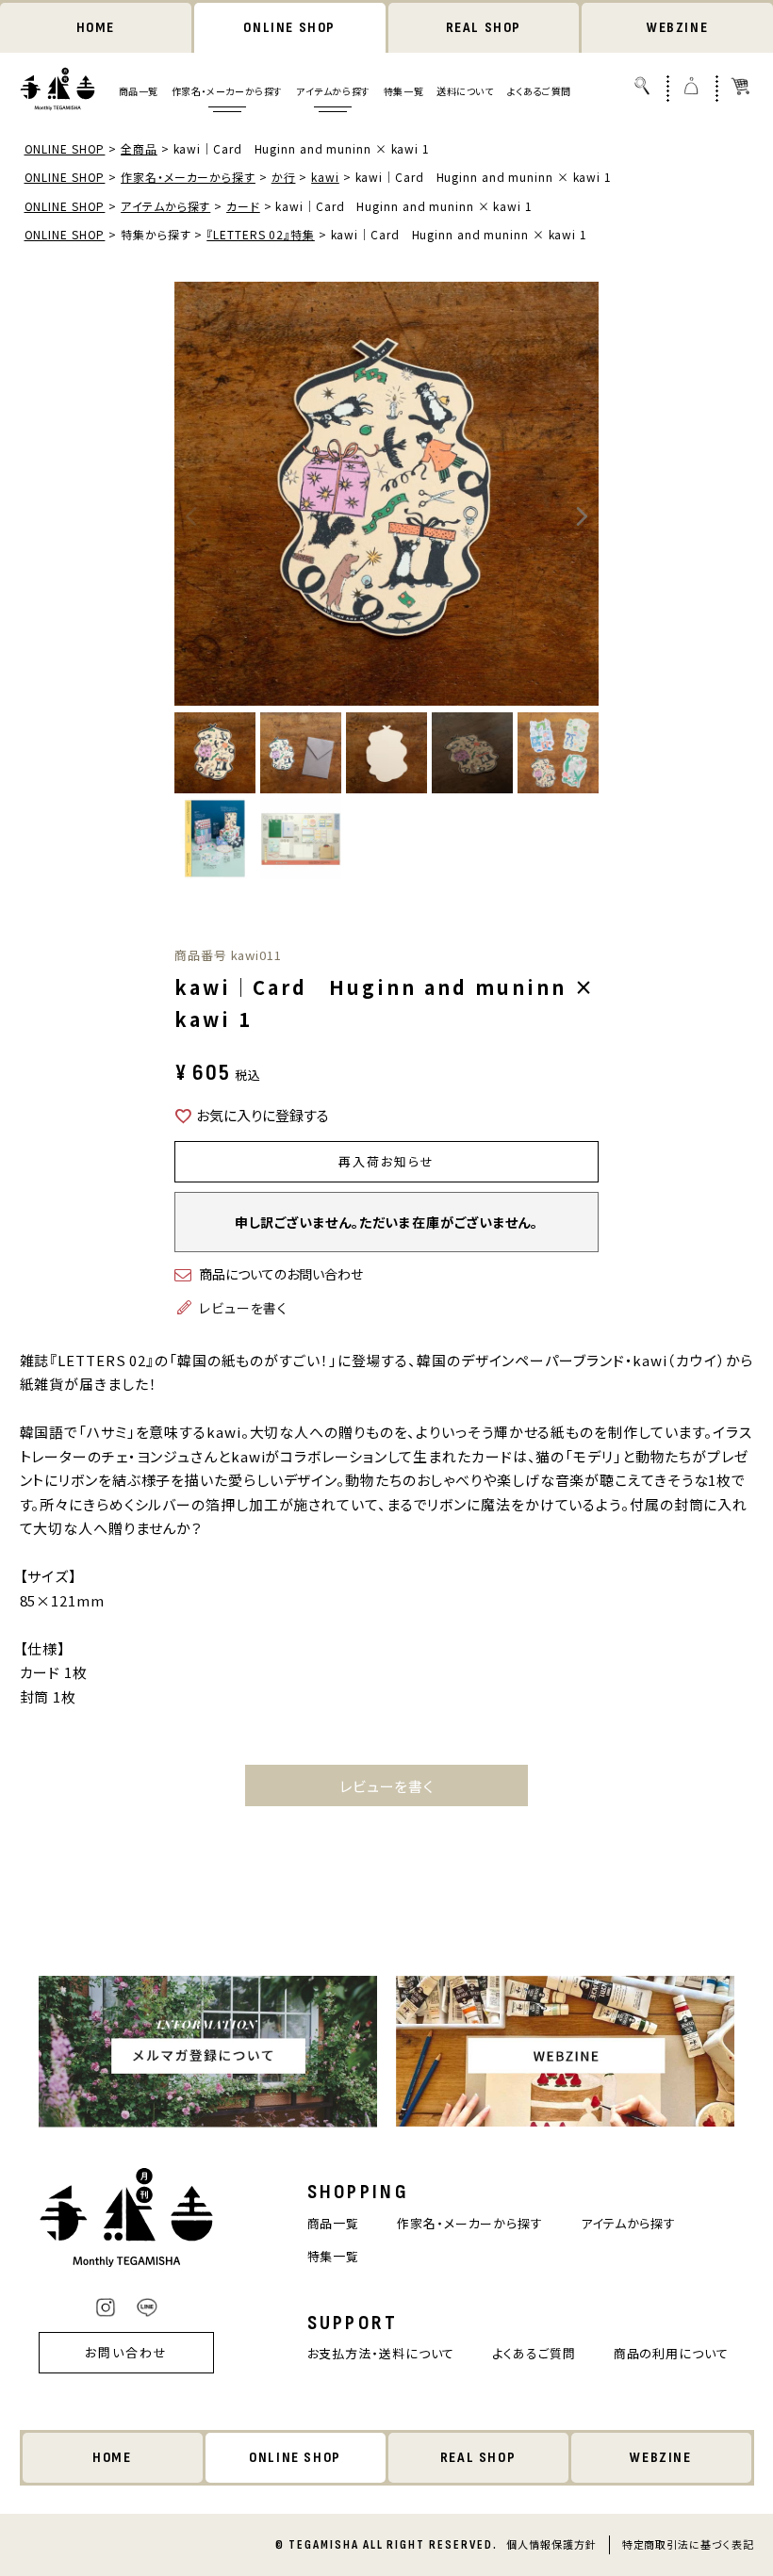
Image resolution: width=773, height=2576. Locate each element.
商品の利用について (671, 2353)
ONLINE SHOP (289, 28)
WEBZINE (677, 28)
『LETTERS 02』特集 (261, 234)
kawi (325, 177)
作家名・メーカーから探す (227, 91)
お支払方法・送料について (381, 2353)
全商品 (139, 148)
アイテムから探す (333, 91)
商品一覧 (139, 91)
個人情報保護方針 (551, 2544)
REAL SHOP (484, 28)
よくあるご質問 (539, 91)
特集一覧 (403, 91)
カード (243, 206)
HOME (96, 28)
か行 (284, 177)
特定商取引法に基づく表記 (688, 2544)
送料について (465, 91)
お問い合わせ (126, 2352)
